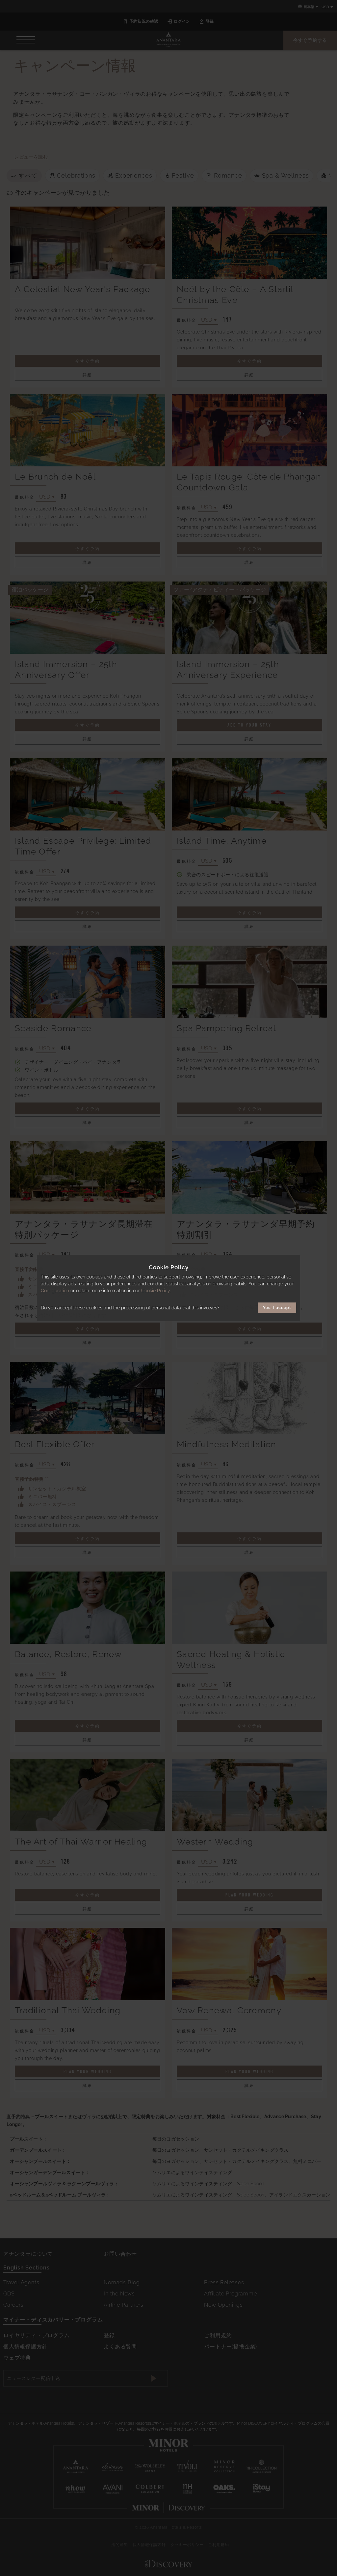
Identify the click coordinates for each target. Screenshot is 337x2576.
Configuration (55, 1291)
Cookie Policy (156, 1291)
